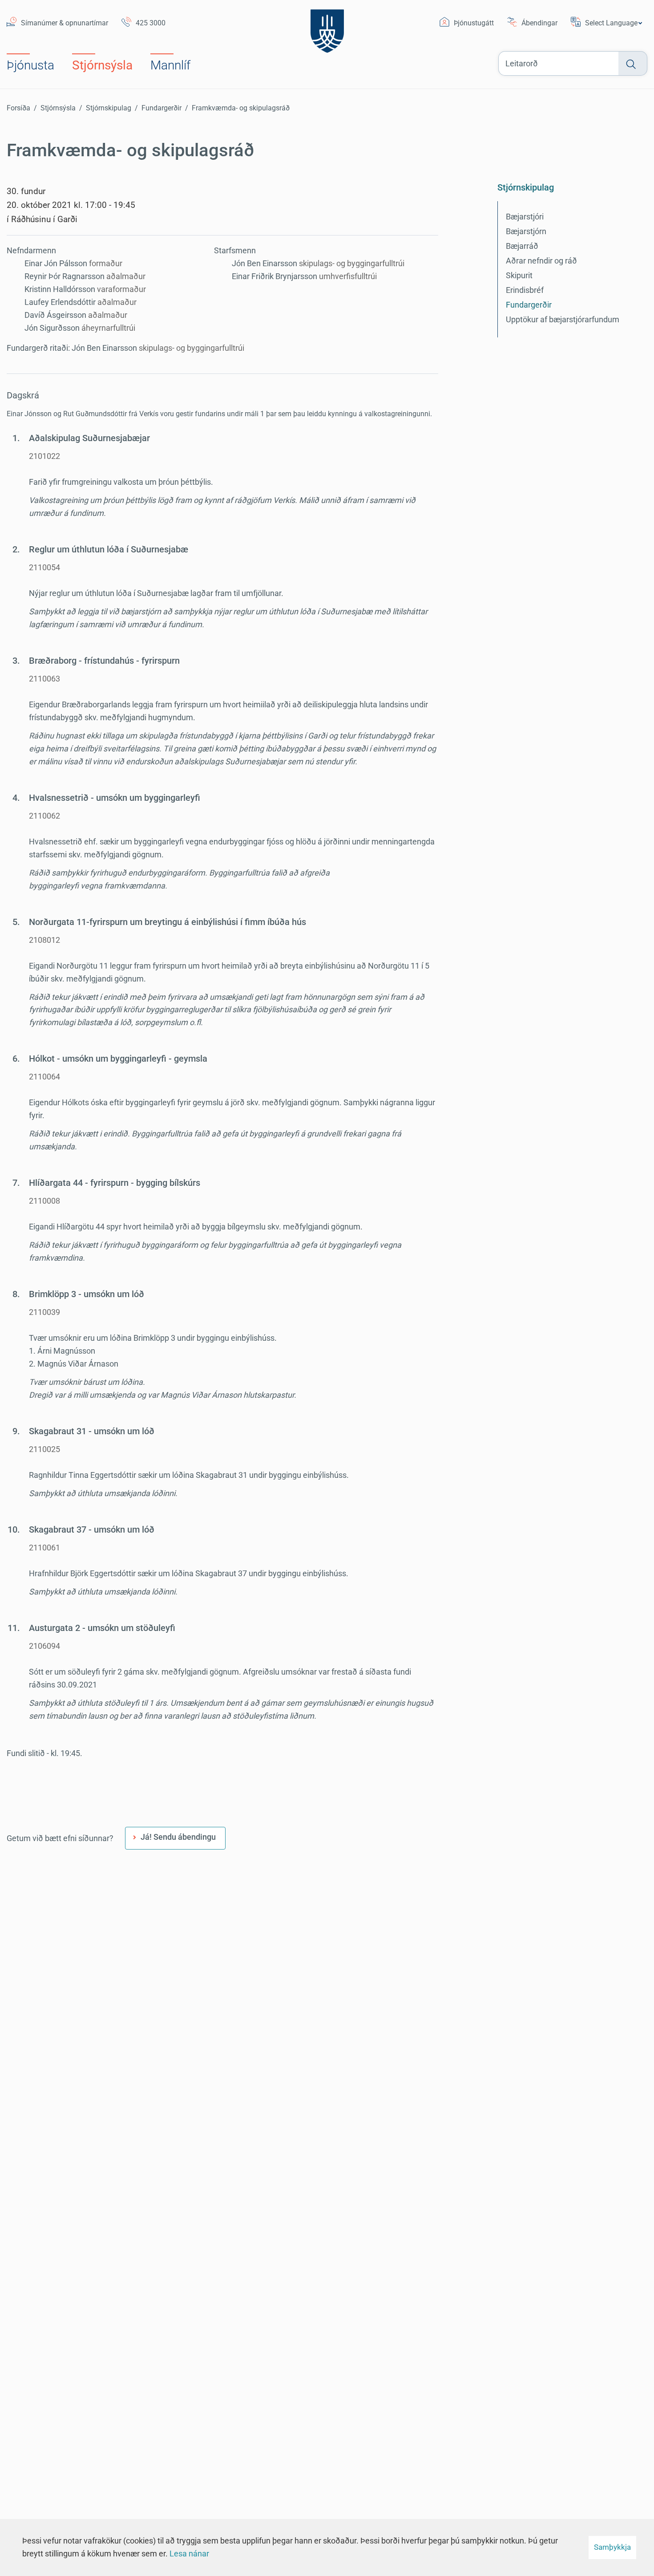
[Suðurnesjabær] (327, 29)
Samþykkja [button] (612, 2547)
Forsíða (18, 108)
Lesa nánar (189, 2554)
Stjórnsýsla (58, 108)
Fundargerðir (161, 108)
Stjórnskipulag (109, 108)
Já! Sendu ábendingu (178, 1837)
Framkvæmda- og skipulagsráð (241, 108)
